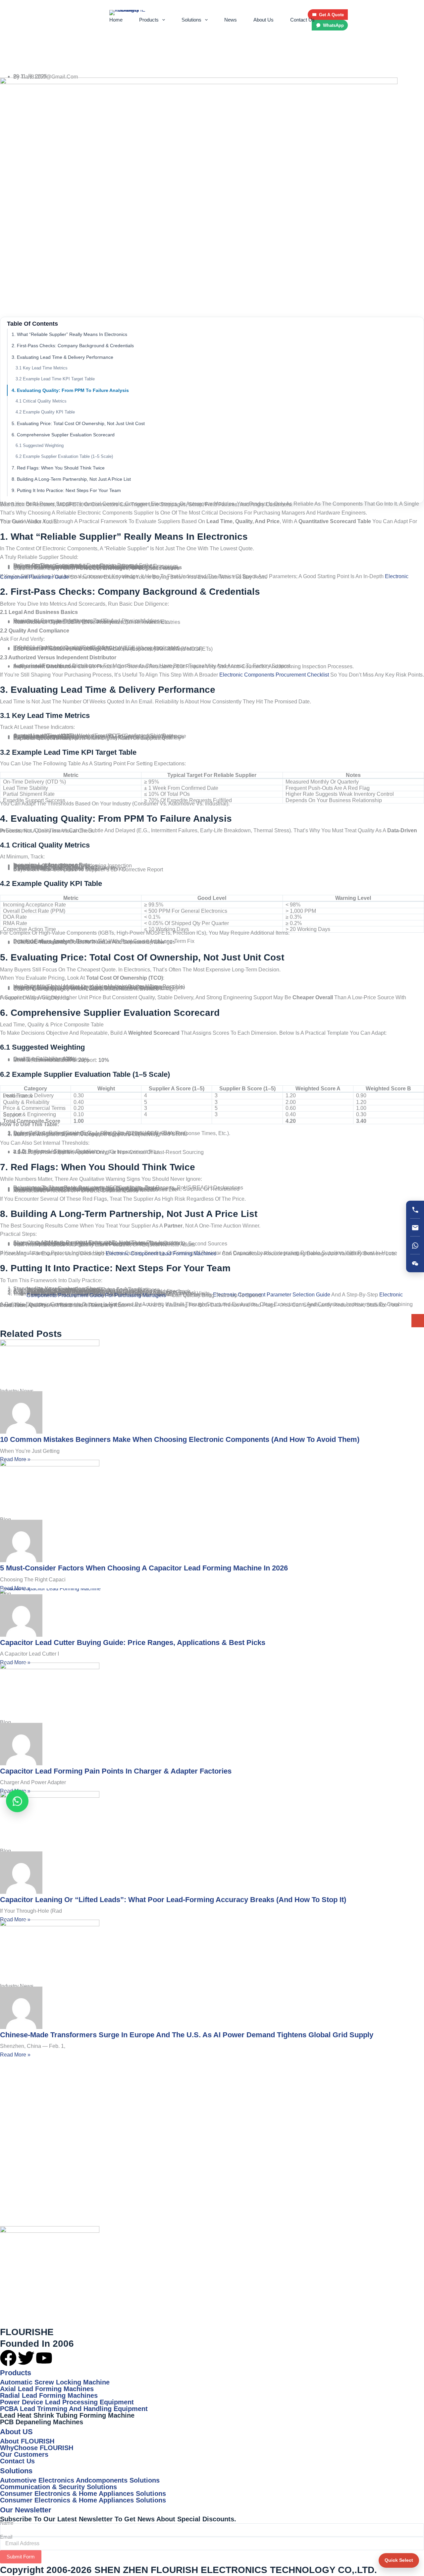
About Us (264, 20)
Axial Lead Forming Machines (47, 2389)
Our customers (24, 2454)
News (231, 20)
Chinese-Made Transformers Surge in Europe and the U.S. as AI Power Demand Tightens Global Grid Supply (187, 2035)
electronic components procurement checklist (274, 675)
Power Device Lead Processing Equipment (67, 2402)
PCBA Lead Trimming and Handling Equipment (74, 2409)
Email (6, 2537)
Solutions (191, 20)
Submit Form (21, 2557)
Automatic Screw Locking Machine (55, 2382)
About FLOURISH (27, 2441)
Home (116, 20)
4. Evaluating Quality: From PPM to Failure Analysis (70, 390)
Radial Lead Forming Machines (49, 2395)
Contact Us (302, 20)
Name (7, 2523)
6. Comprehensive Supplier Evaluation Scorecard (63, 435)
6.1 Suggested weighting (40, 445)
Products (149, 20)
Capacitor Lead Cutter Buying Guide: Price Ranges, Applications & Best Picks (133, 1643)
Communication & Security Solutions (58, 2487)
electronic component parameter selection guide (272, 1295)
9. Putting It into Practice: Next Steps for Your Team (66, 490)
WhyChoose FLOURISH (37, 2448)
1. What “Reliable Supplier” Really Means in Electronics (69, 334)
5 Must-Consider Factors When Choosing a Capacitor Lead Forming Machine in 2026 (144, 1568)
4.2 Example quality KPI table (45, 412)
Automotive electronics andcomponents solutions (80, 2480)
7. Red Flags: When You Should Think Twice (58, 468)
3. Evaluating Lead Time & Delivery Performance (62, 357)
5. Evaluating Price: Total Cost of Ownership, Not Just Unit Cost (78, 423)
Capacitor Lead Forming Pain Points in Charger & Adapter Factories (116, 1771)
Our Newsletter (26, 2510)
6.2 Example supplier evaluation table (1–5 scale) (64, 456)
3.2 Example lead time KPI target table (55, 379)
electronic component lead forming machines (161, 1254)
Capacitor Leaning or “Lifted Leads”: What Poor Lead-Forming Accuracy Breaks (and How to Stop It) (173, 1900)
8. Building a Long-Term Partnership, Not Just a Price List (71, 479)
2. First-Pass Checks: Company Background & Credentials (73, 346)
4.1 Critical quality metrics (41, 401)
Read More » (15, 1459)
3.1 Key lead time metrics (42, 368)
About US (16, 2432)
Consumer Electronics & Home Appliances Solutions (83, 2494)
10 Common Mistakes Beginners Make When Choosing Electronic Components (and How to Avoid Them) (180, 1439)
